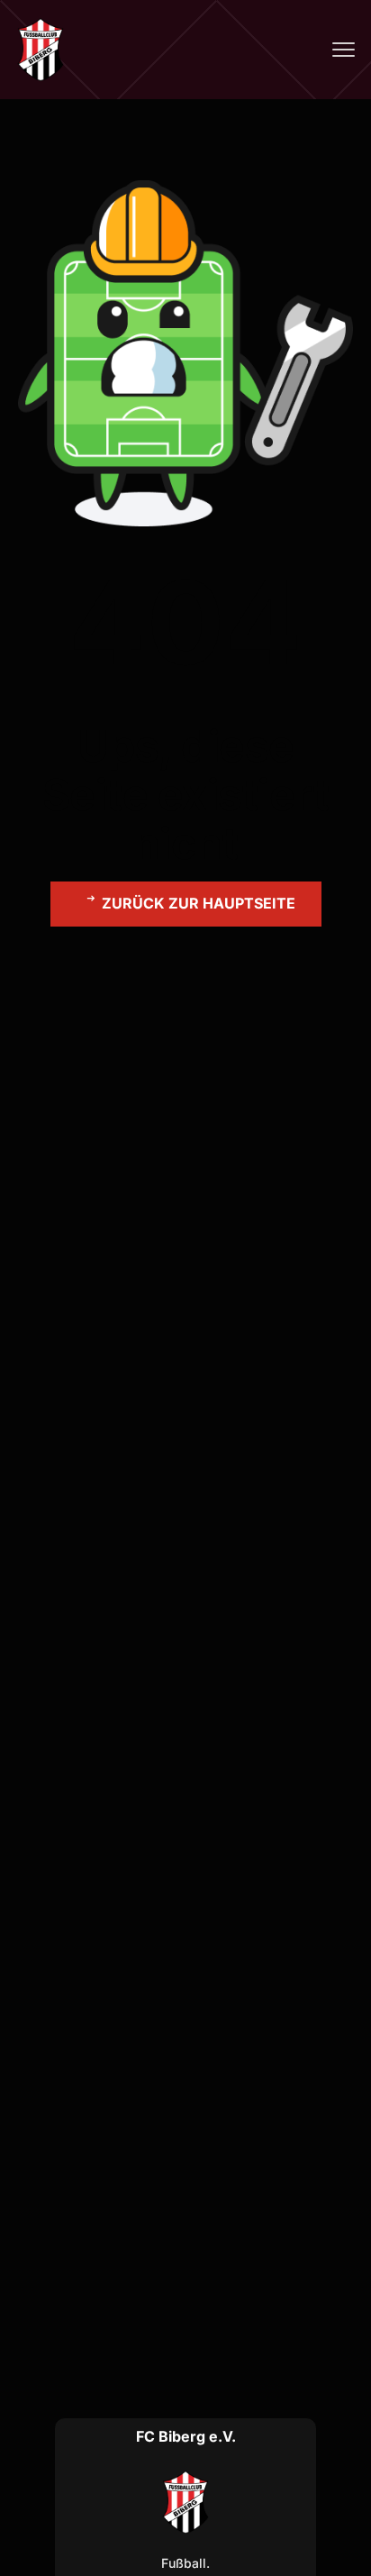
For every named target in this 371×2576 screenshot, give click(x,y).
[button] (186, 904)
